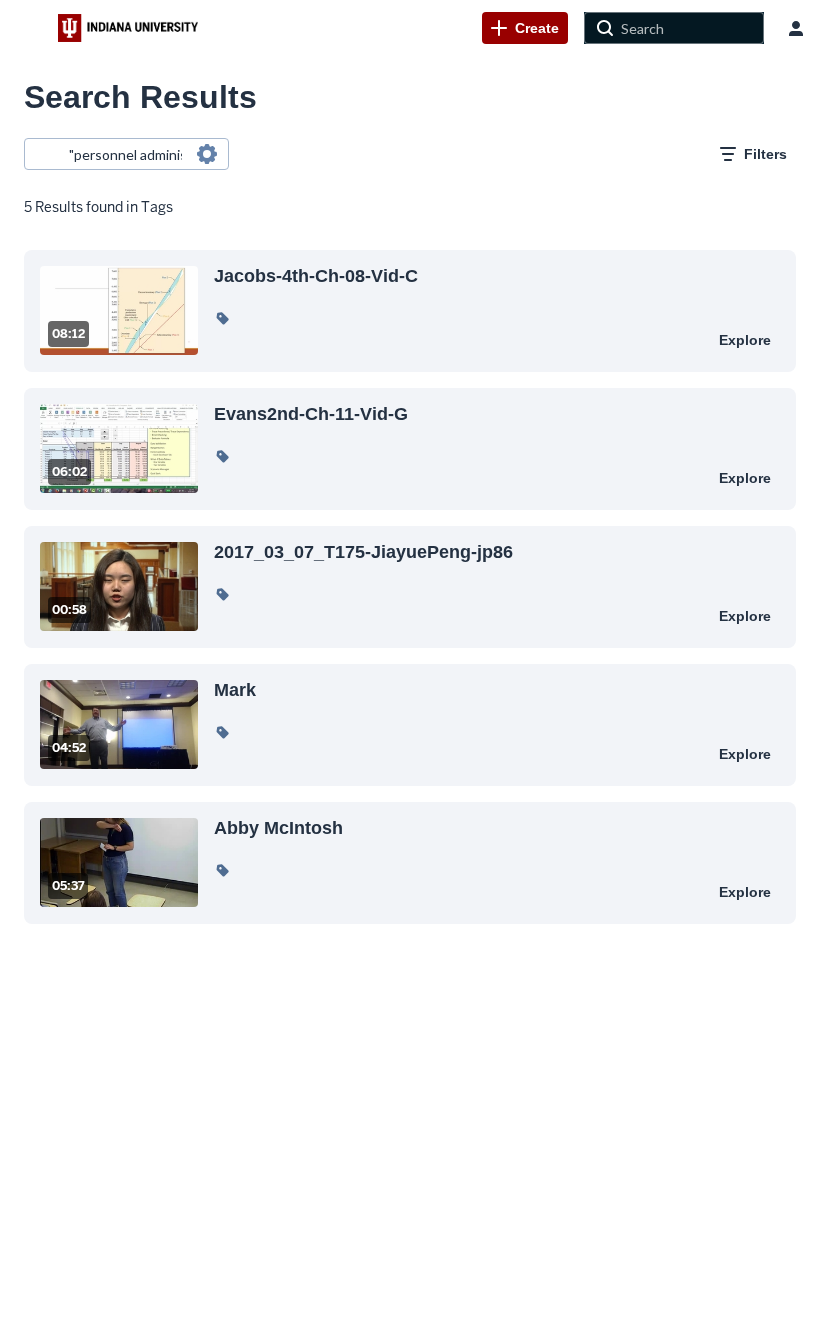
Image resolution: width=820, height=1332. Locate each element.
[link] (525, 28)
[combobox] (125, 154)
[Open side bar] (29, 28)
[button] (222, 318)
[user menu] (796, 28)
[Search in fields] (207, 154)
